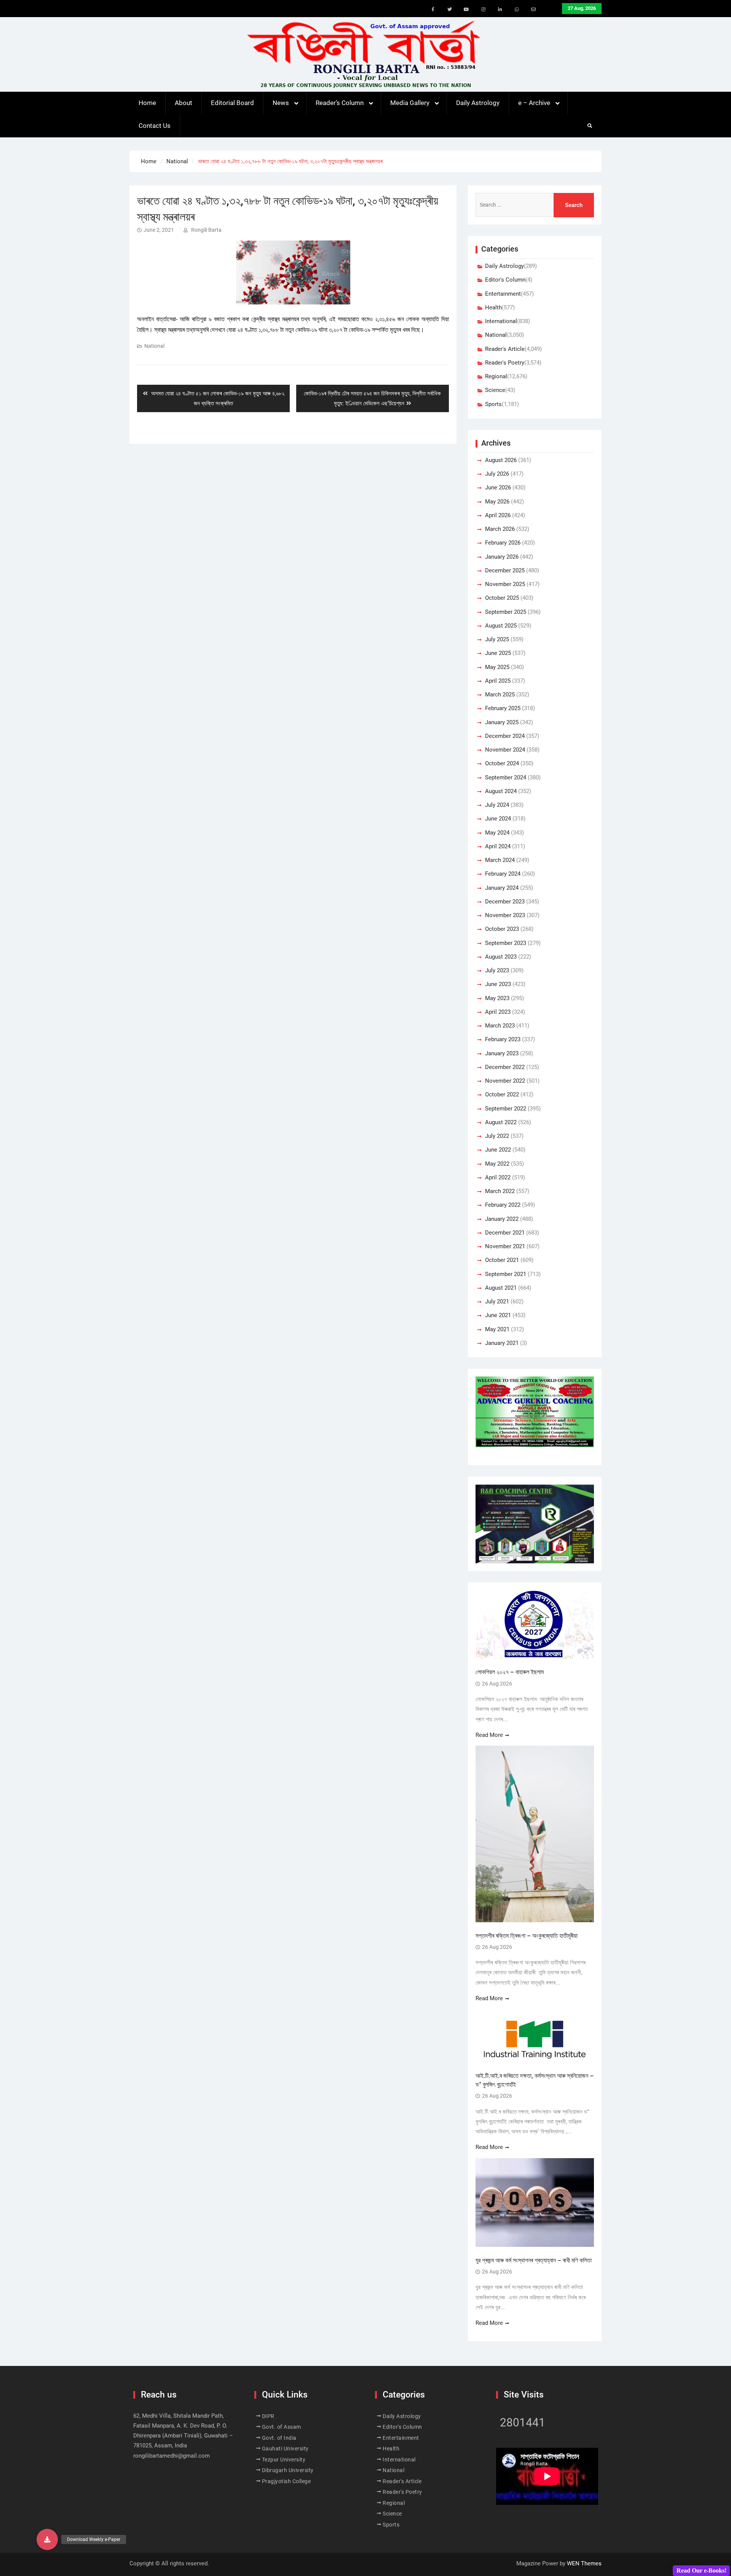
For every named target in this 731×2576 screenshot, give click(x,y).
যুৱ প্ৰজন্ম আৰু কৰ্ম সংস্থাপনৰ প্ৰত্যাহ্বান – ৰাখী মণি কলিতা (534, 2260)
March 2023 (500, 1026)
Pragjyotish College (286, 2481)
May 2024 (497, 833)
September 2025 (506, 612)
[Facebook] (433, 10)
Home (147, 103)
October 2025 (502, 598)
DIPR (268, 2416)
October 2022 (502, 1094)
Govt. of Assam (282, 2427)
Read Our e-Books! (701, 2570)
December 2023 (505, 902)
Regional (496, 376)
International (501, 321)
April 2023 (498, 1012)
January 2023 (502, 1053)
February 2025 (503, 708)
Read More (489, 1735)
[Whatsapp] (517, 10)
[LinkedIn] (500, 10)
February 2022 (503, 1205)
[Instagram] (483, 10)
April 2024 (498, 846)
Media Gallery (410, 103)
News (281, 103)
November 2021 (505, 1246)
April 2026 (498, 515)
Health (493, 307)
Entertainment (503, 294)
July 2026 (497, 474)
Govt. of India (279, 2438)
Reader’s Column (340, 103)
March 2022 (500, 1191)
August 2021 (501, 1288)
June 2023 (498, 984)
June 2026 (498, 487)
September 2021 (506, 1274)
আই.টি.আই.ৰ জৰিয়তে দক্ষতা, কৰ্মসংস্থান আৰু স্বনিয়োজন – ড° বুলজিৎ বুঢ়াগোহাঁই (535, 2080)
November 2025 (505, 584)
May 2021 (497, 1329)
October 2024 (502, 763)
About (184, 103)
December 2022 (505, 1067)
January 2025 (502, 722)
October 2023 (502, 929)
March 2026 (500, 529)
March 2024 (500, 860)
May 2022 (497, 1164)
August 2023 (501, 957)
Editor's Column (505, 280)
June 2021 (498, 1315)
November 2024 (505, 750)
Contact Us (155, 126)
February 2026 (503, 543)
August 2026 (501, 460)
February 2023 (503, 1039)
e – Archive (534, 103)
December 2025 (505, 570)
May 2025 (497, 667)
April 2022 (498, 1177)
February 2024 (503, 874)
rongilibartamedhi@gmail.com (172, 2456)
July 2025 (497, 639)
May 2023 (497, 998)
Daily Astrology (478, 103)
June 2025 (498, 653)
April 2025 (498, 681)
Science (495, 390)
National (154, 346)
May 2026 (497, 502)
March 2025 (500, 695)
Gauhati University (285, 2449)
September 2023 (506, 943)
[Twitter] (450, 10)
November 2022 (505, 1081)
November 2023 (505, 915)
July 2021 (497, 1302)
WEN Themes (584, 2563)
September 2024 (506, 777)
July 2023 (497, 970)
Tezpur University (284, 2460)
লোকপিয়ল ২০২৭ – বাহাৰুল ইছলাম (510, 1672)
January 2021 (502, 1343)
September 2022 (506, 1109)
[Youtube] (466, 10)
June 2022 (498, 1150)
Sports (493, 404)
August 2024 (501, 791)
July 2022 (497, 1136)
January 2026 (502, 557)
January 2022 (502, 1219)
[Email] (533, 10)
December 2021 (505, 1233)
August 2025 (501, 626)
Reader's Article (505, 349)
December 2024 (505, 736)
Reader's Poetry (505, 363)
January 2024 (502, 888)
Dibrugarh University (288, 2470)
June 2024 (498, 819)
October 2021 (502, 1260)
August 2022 (501, 1122)
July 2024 (497, 805)
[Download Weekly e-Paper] (47, 2539)
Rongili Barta (206, 230)
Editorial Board (232, 103)
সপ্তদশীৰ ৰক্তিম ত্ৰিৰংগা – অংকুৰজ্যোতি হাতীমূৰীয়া (527, 1936)
